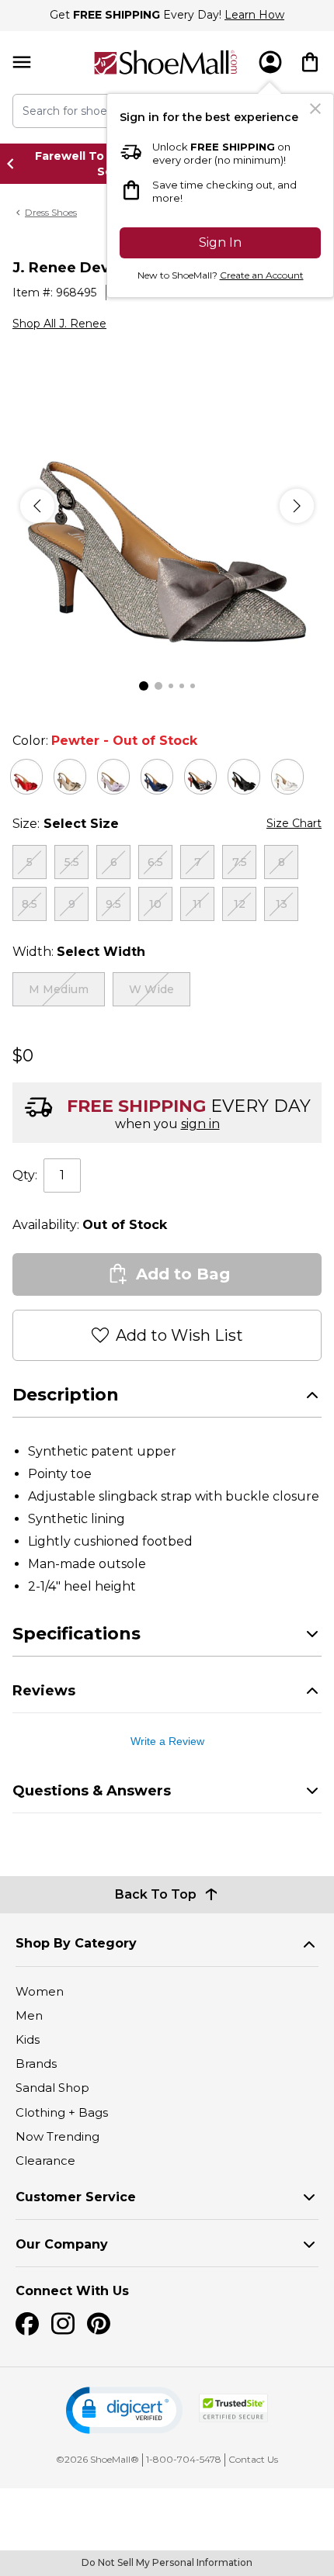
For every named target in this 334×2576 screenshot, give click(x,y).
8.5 (30, 904)
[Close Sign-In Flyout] (315, 109)
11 (197, 904)
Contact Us (253, 2459)
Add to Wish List (179, 1335)
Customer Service (76, 2197)
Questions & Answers (92, 1791)
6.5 (155, 862)
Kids (28, 2039)
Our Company (62, 2244)
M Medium (59, 989)
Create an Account (262, 275)
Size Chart (294, 823)
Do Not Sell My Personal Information (167, 2562)
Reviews (44, 1691)
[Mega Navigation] (22, 62)
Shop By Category (76, 1943)
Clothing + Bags (62, 2112)
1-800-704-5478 (184, 2459)
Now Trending (57, 2136)
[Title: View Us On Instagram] (63, 2324)
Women (40, 1991)
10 (155, 904)
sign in (200, 1124)
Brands (36, 2064)
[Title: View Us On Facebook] (27, 2324)
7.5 (240, 862)
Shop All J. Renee (59, 324)
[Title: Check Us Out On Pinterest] (99, 2324)
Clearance (45, 2161)
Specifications (77, 1634)
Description (66, 1395)
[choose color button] (26, 777)
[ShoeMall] (165, 62)
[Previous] (37, 506)
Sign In (220, 242)
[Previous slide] (15, 164)
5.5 (72, 862)
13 (282, 904)
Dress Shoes (51, 212)
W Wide (151, 989)
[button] (124, 2410)
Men (29, 2015)
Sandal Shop (52, 2088)
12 (240, 904)
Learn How (254, 15)
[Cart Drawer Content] (310, 62)
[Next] (297, 506)
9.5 (113, 904)
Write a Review (167, 1741)
